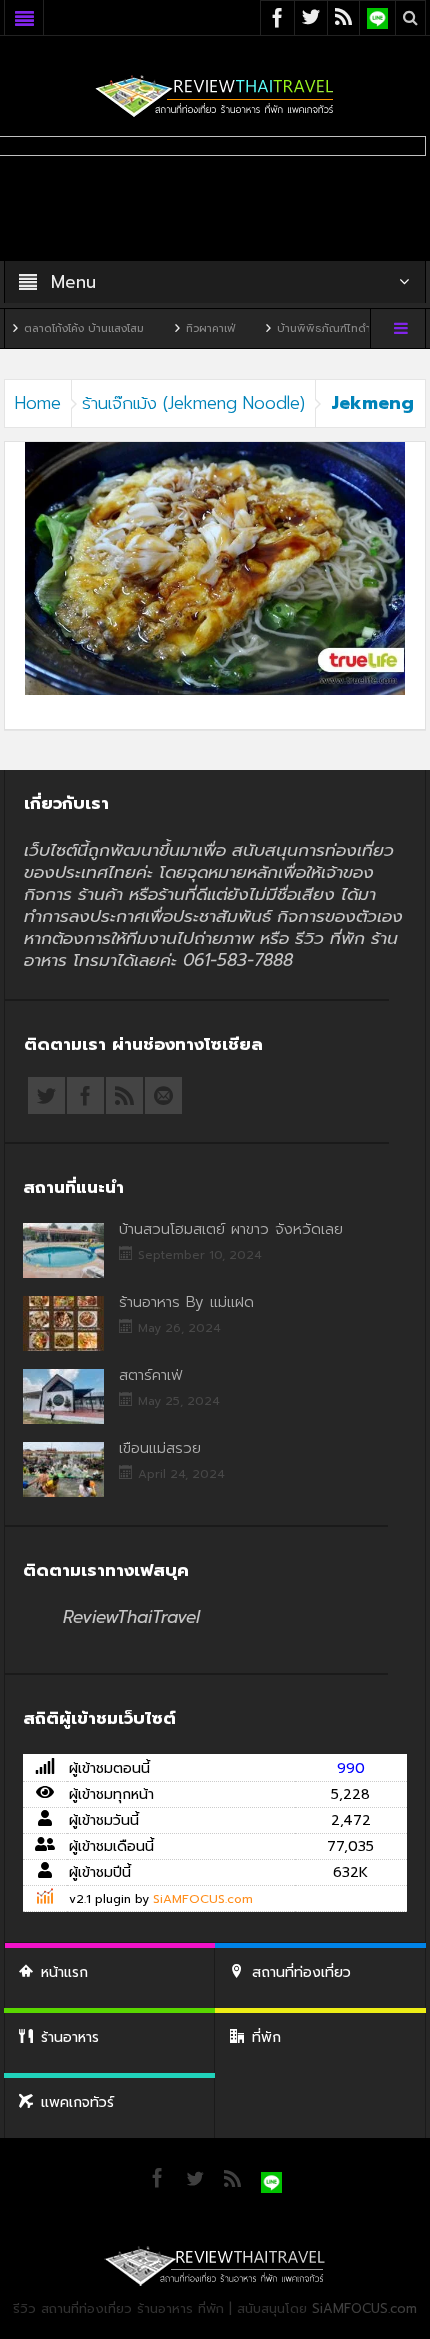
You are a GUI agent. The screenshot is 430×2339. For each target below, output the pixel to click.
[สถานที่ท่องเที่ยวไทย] (215, 95)
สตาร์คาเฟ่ (150, 1375)
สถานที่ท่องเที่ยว (301, 1972)
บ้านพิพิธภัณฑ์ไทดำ (296, 328)
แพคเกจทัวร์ (77, 2102)
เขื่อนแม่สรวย (160, 1448)
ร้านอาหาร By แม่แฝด (186, 1302)
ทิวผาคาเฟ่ (182, 328)
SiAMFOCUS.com (203, 1899)
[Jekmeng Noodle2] (214, 567)
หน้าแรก (64, 1972)
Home (38, 403)
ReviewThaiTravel (131, 1617)
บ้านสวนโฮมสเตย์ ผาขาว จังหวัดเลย (231, 1229)
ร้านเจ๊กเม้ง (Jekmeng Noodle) (193, 403)
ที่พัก (266, 2037)
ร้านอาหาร (70, 2037)
